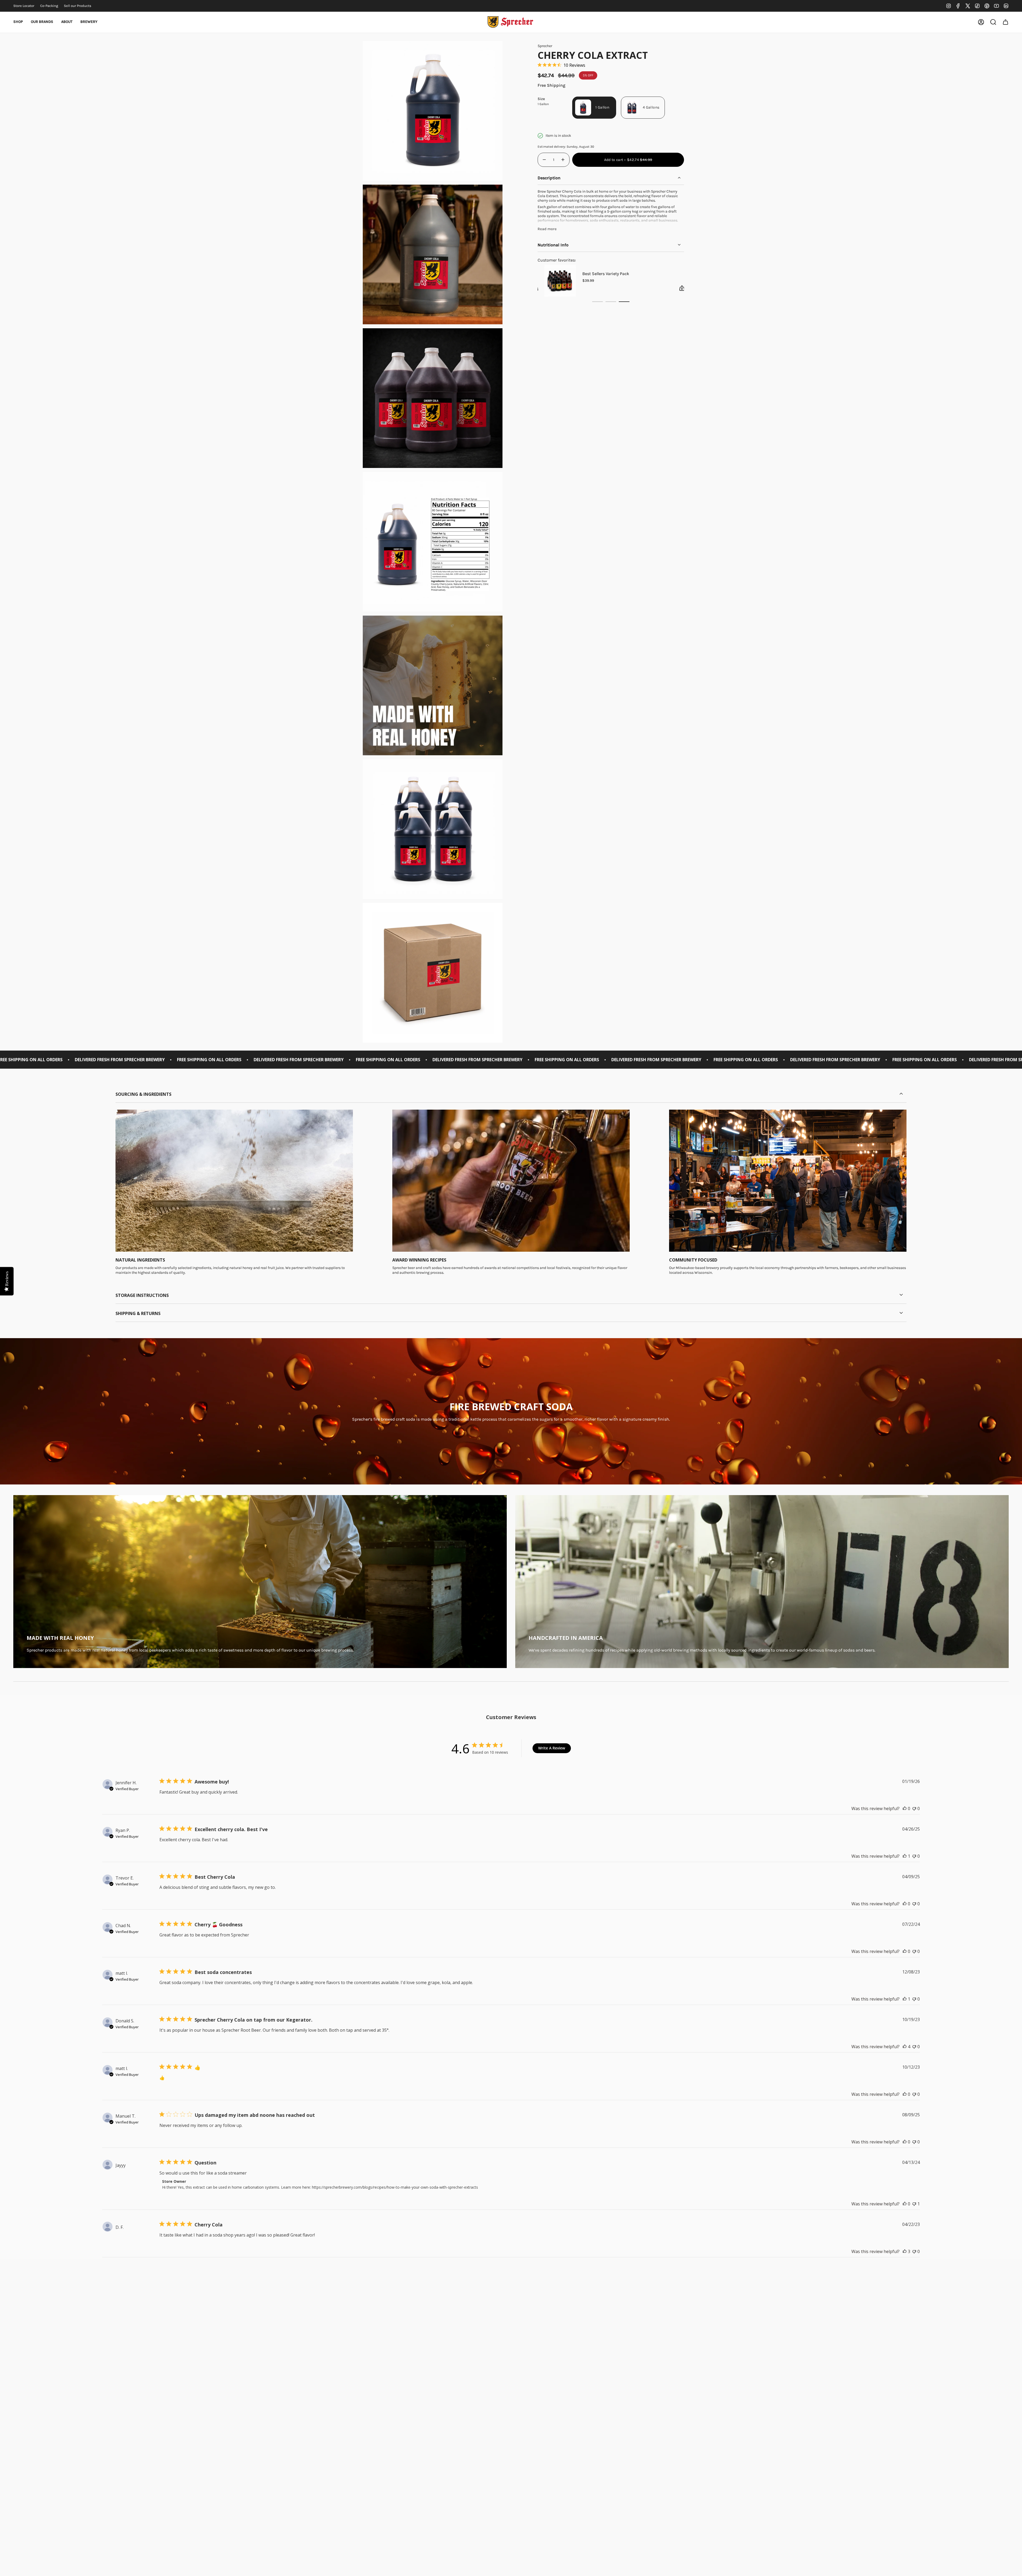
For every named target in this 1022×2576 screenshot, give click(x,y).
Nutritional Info (553, 245)
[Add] (630, 288)
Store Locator (24, 6)
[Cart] (1005, 22)
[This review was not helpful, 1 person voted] (914, 2204)
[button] (18, 22)
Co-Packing (49, 6)
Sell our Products (78, 6)
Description (549, 178)
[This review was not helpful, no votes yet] (914, 1808)
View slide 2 (611, 302)
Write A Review (552, 1748)
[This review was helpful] (905, 2047)
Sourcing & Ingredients (143, 1094)
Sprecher (545, 46)
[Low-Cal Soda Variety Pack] (654, 281)
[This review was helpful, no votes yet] (905, 1808)
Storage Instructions (142, 1295)
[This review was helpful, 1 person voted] (905, 1856)
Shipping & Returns (138, 1313)
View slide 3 (624, 302)
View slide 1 (597, 302)
